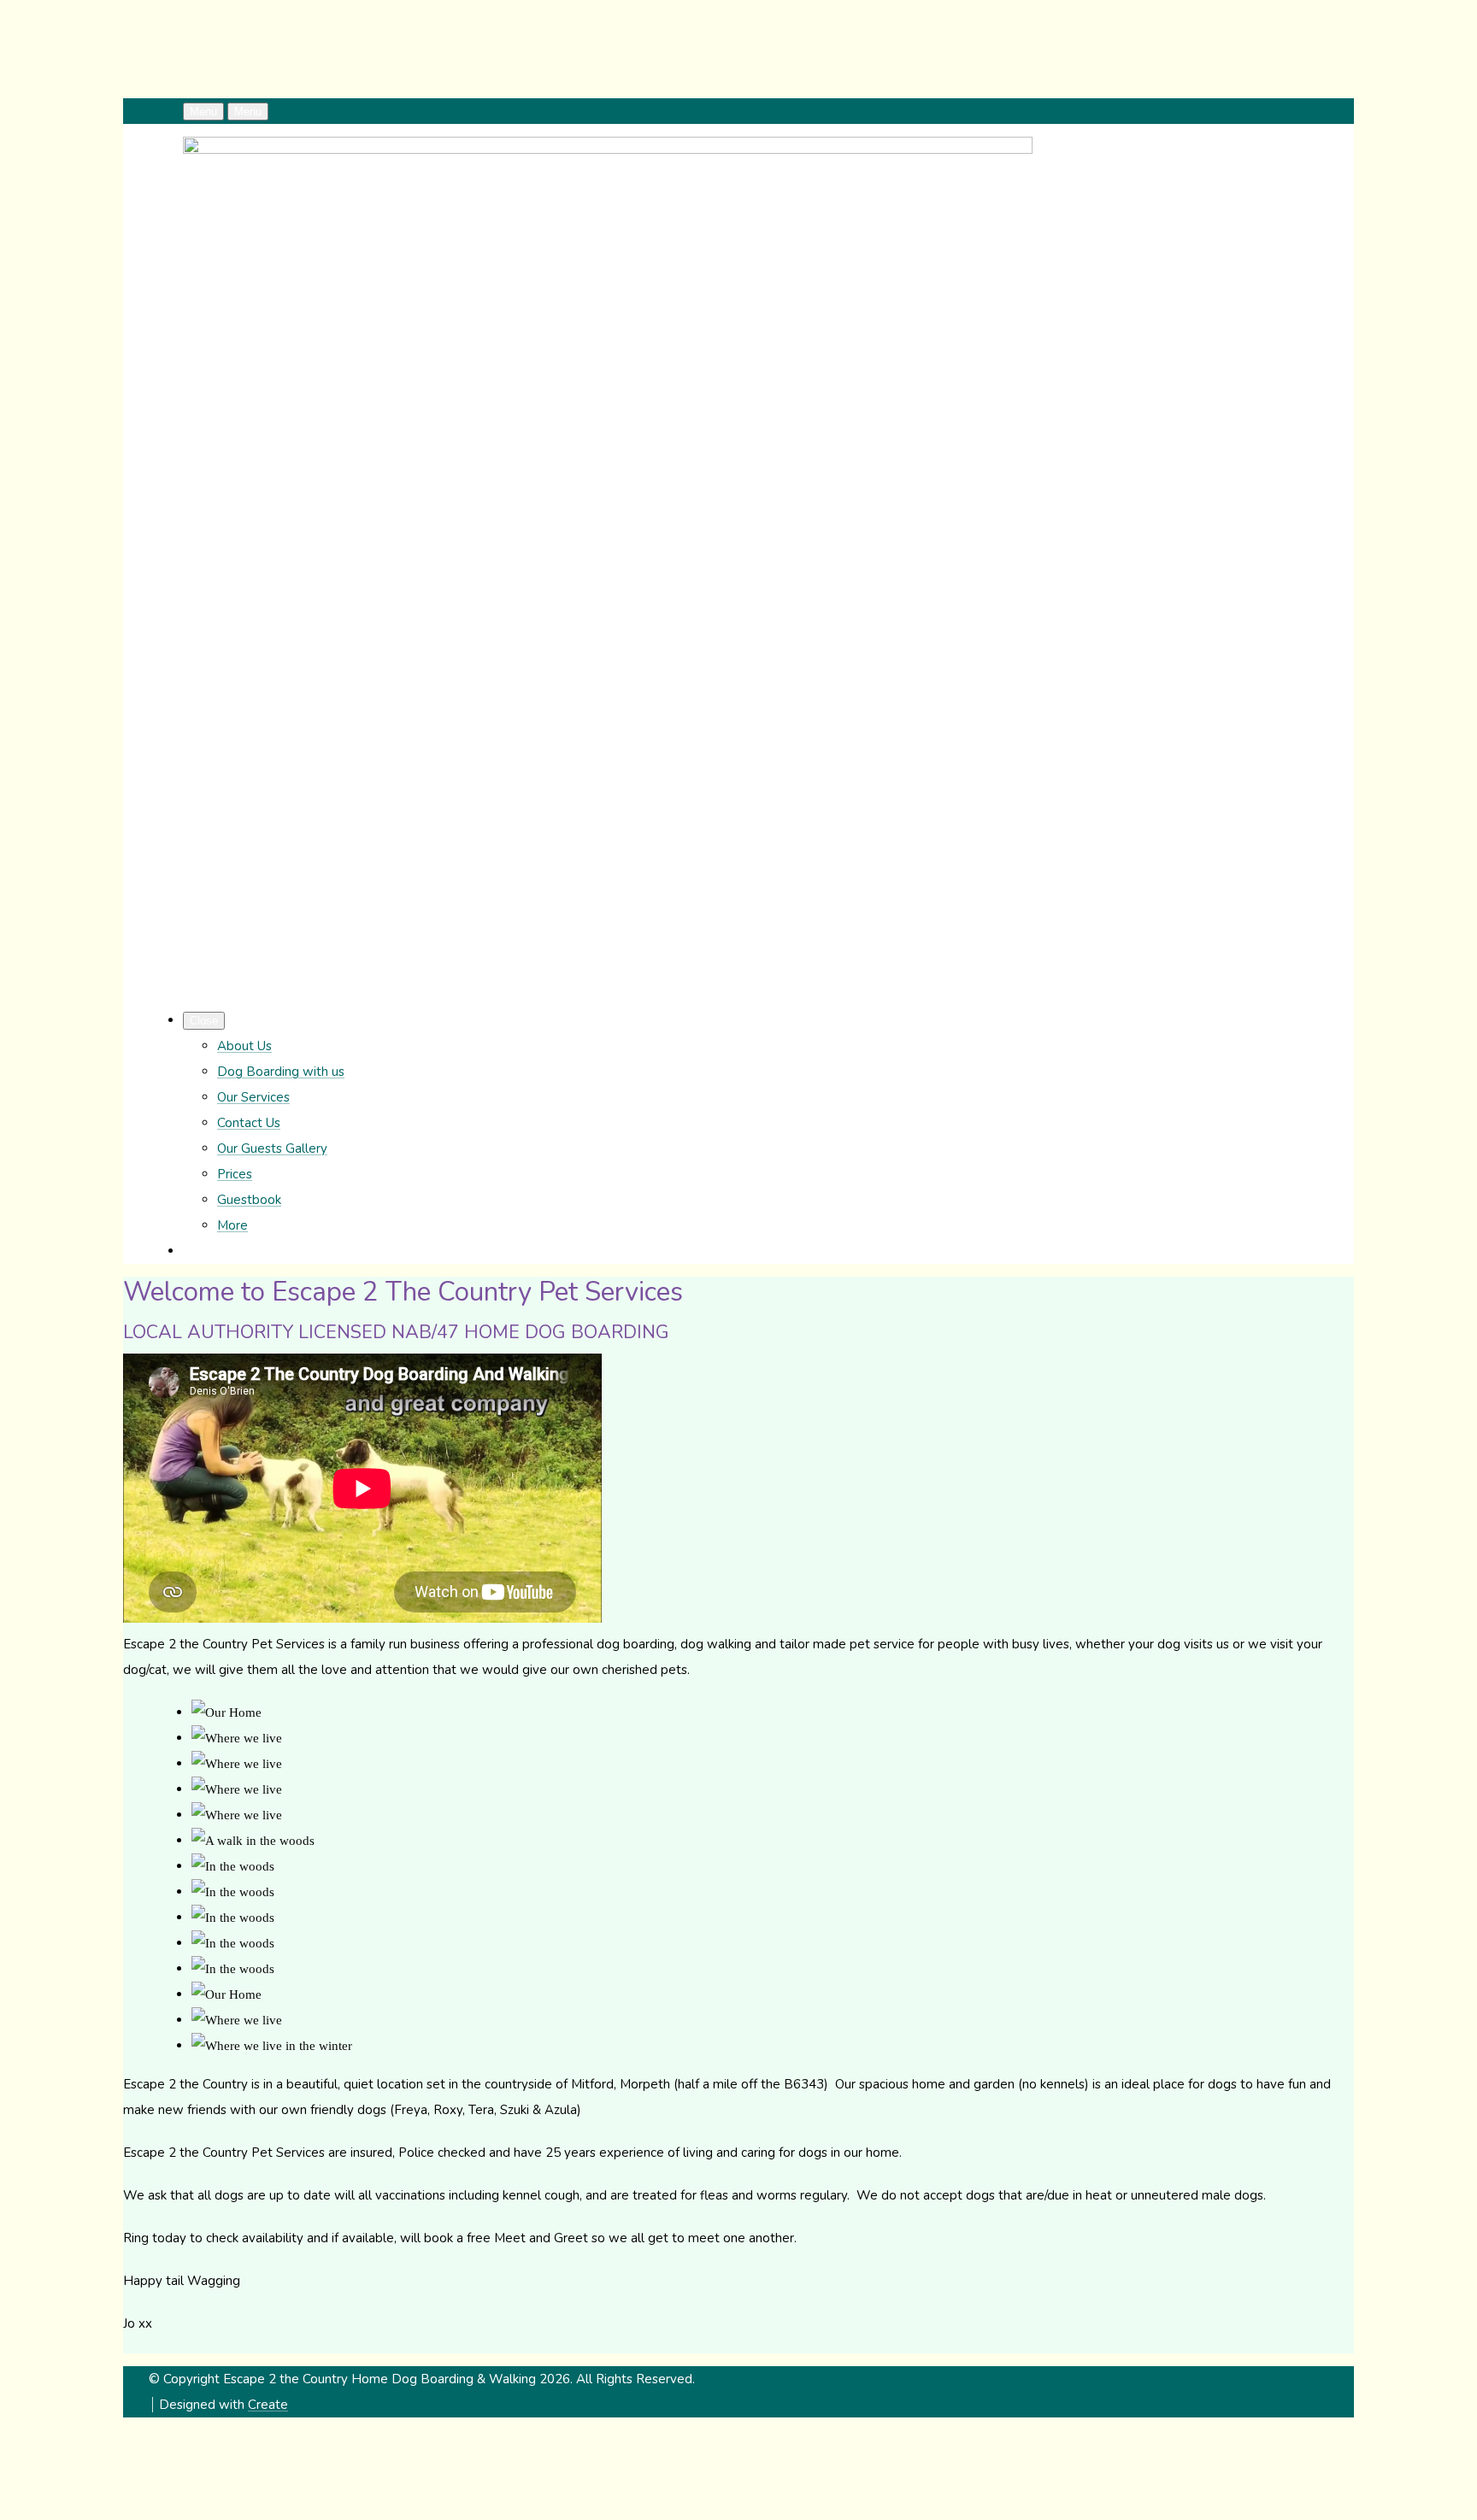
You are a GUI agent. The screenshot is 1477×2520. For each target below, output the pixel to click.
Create (268, 2405)
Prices (235, 1174)
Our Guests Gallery (272, 1148)
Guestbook (249, 1200)
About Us (244, 1046)
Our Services (253, 1097)
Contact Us (249, 1123)
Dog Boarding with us (281, 1072)
